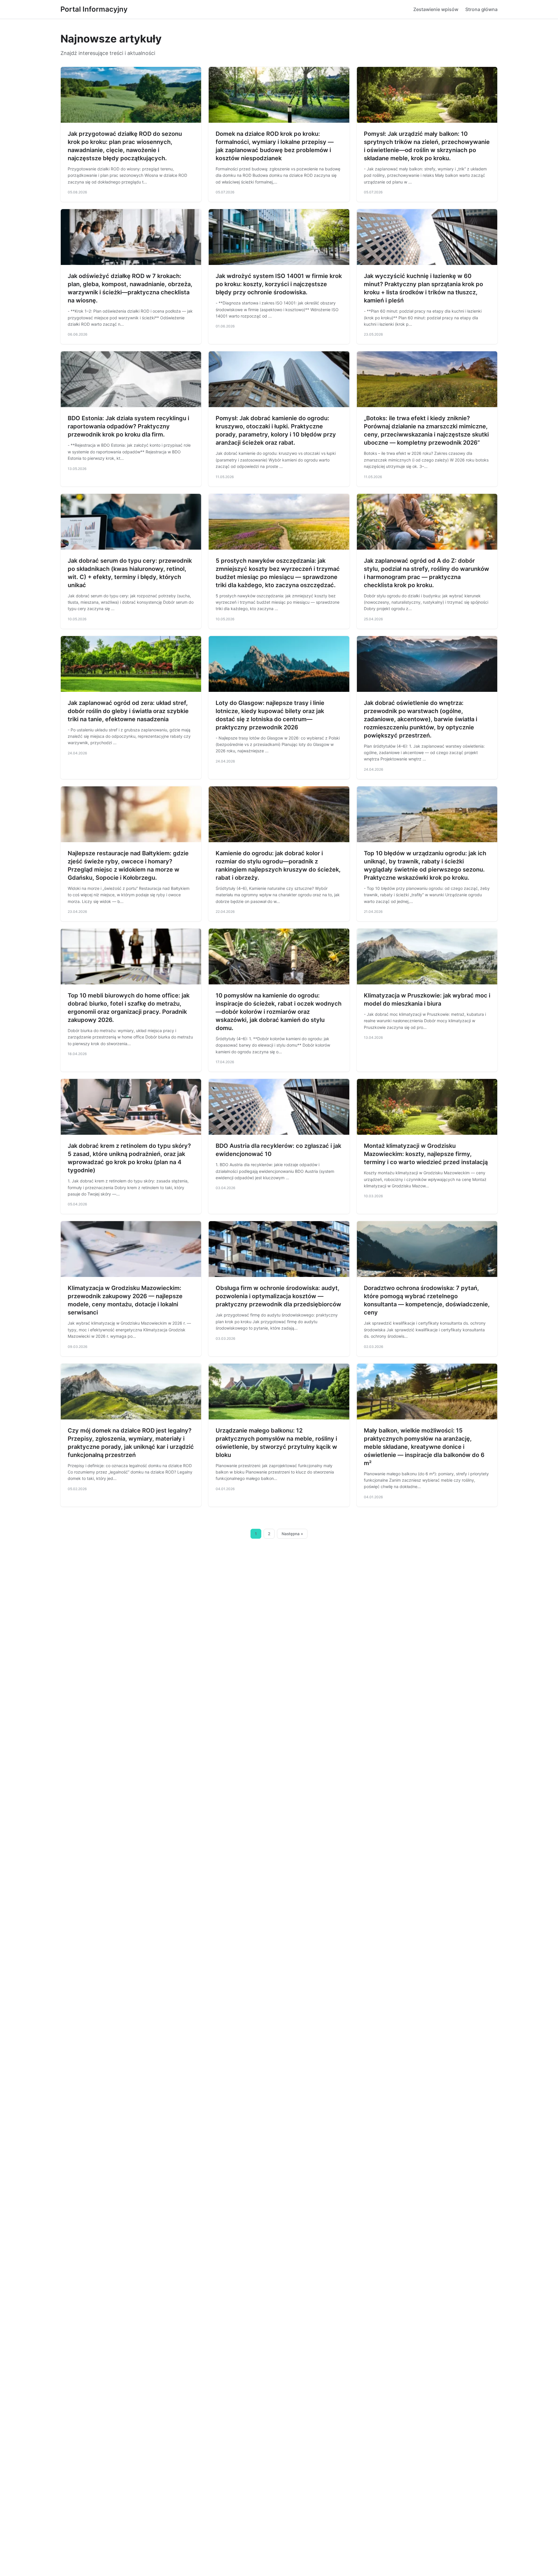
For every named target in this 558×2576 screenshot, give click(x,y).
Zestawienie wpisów (436, 9)
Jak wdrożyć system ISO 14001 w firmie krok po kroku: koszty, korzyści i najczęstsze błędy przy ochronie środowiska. (279, 284)
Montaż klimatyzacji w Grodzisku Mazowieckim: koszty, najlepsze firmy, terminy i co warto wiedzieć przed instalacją (426, 1154)
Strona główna (481, 9)
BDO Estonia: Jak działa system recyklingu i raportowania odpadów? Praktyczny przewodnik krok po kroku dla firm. (128, 426)
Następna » (292, 1534)
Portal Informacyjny (94, 9)
